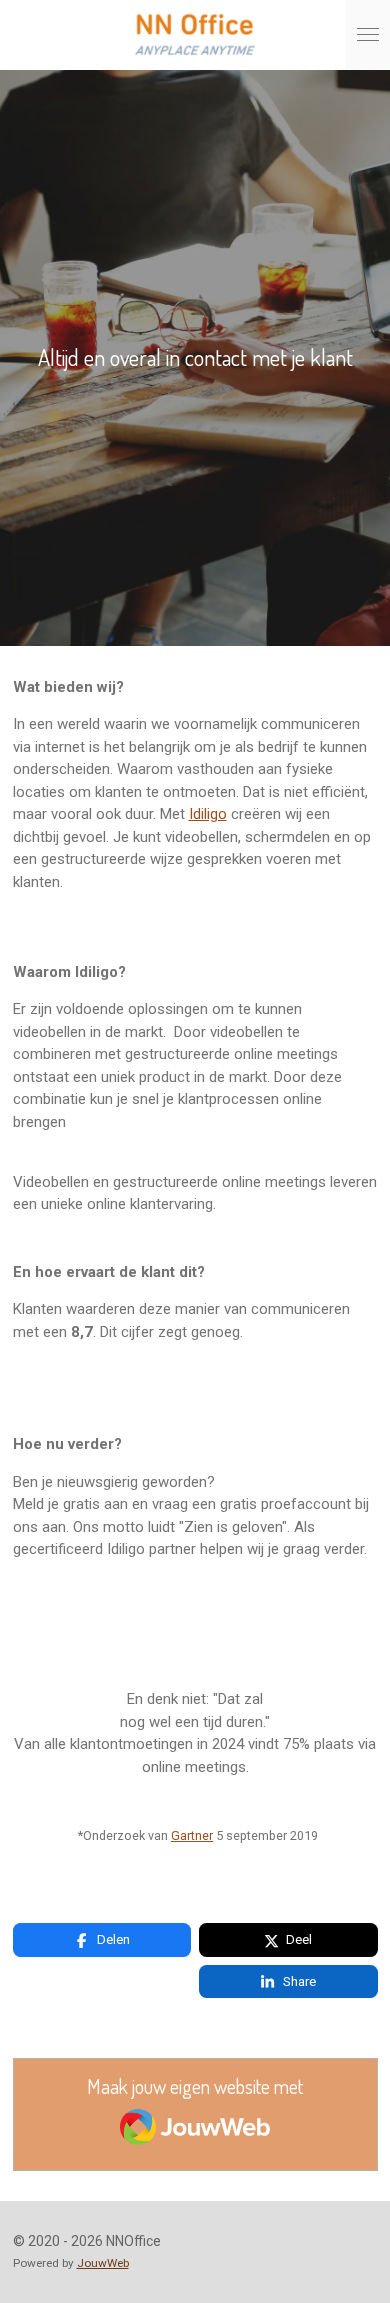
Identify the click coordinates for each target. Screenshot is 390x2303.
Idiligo (208, 814)
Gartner (192, 1835)
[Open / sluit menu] (368, 35)
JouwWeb (103, 2263)
